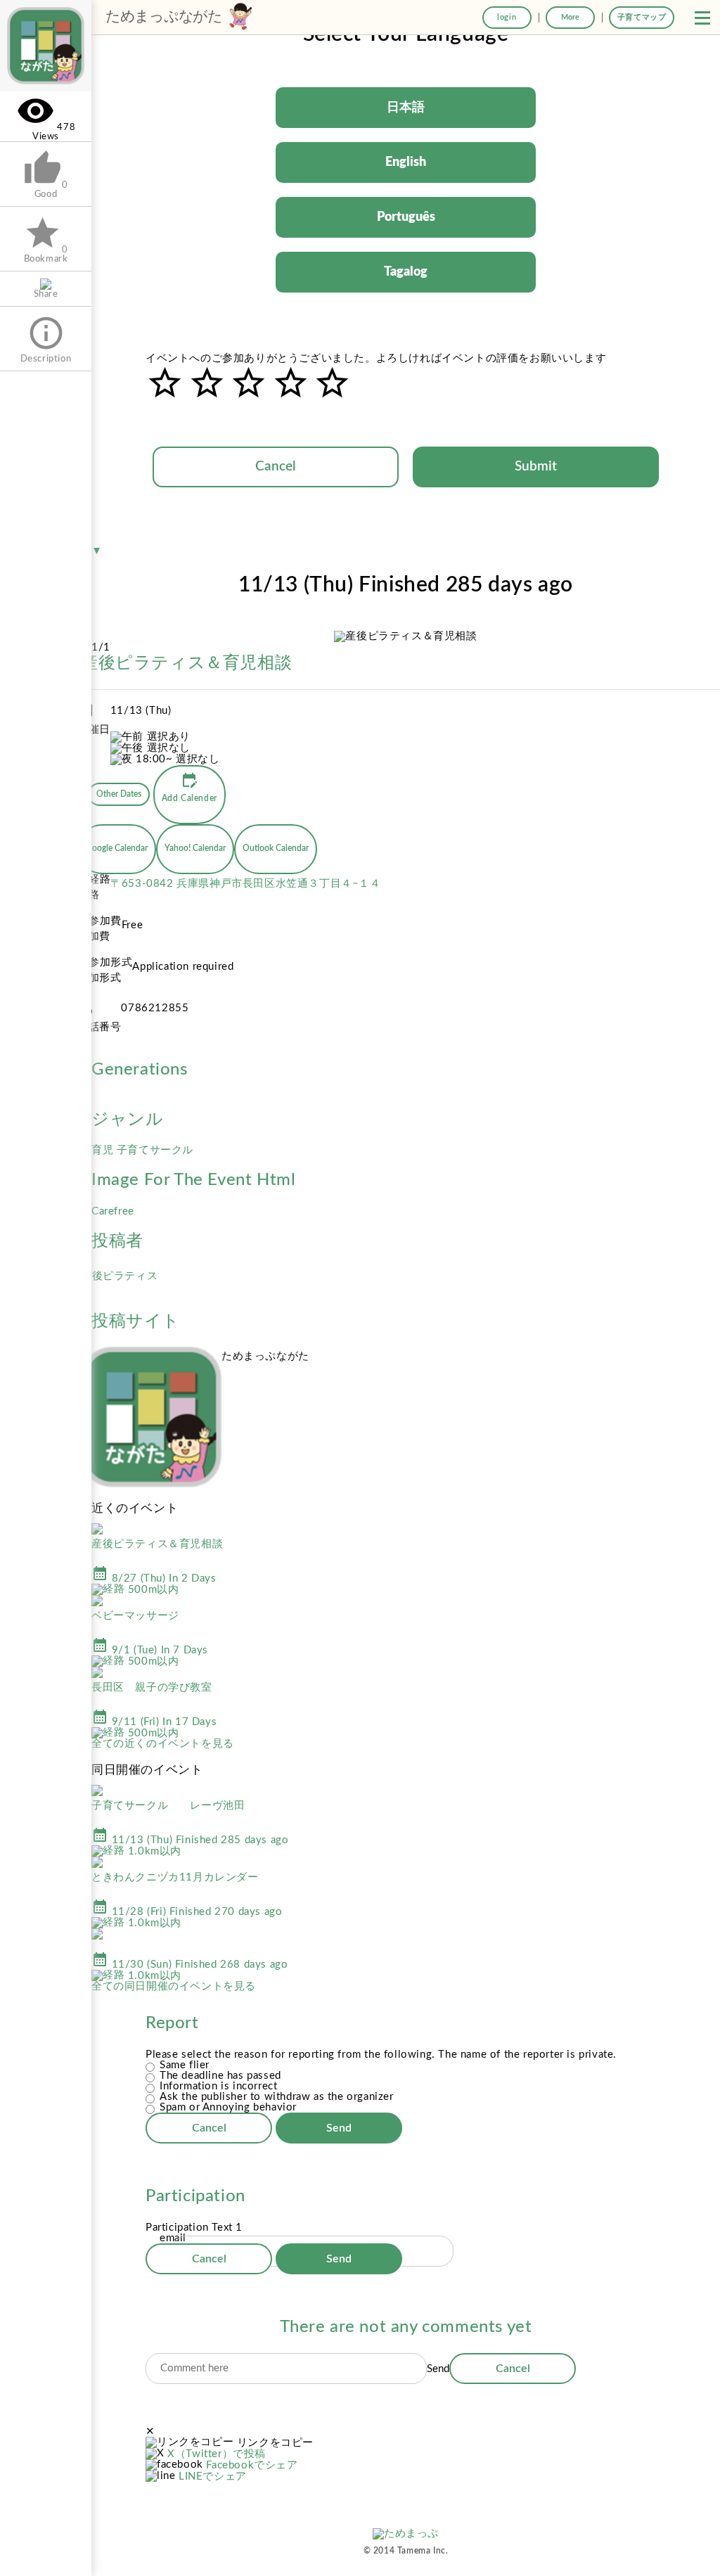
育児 (104, 1150)
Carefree (113, 1211)
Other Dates (119, 794)
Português (406, 217)
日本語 (406, 108)
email (173, 2238)
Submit (536, 467)
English (406, 162)
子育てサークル (155, 1150)
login (507, 17)
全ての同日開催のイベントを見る (174, 1986)
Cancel (276, 467)
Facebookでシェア (252, 2465)
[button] (702, 18)
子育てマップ (642, 17)
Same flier (185, 2065)
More (570, 17)
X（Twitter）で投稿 (217, 2454)
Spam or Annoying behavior (228, 2107)
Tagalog (406, 272)
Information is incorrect (218, 2086)
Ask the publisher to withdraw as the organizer (277, 2097)
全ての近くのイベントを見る (163, 1744)
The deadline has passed (220, 2076)
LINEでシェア (213, 2476)
